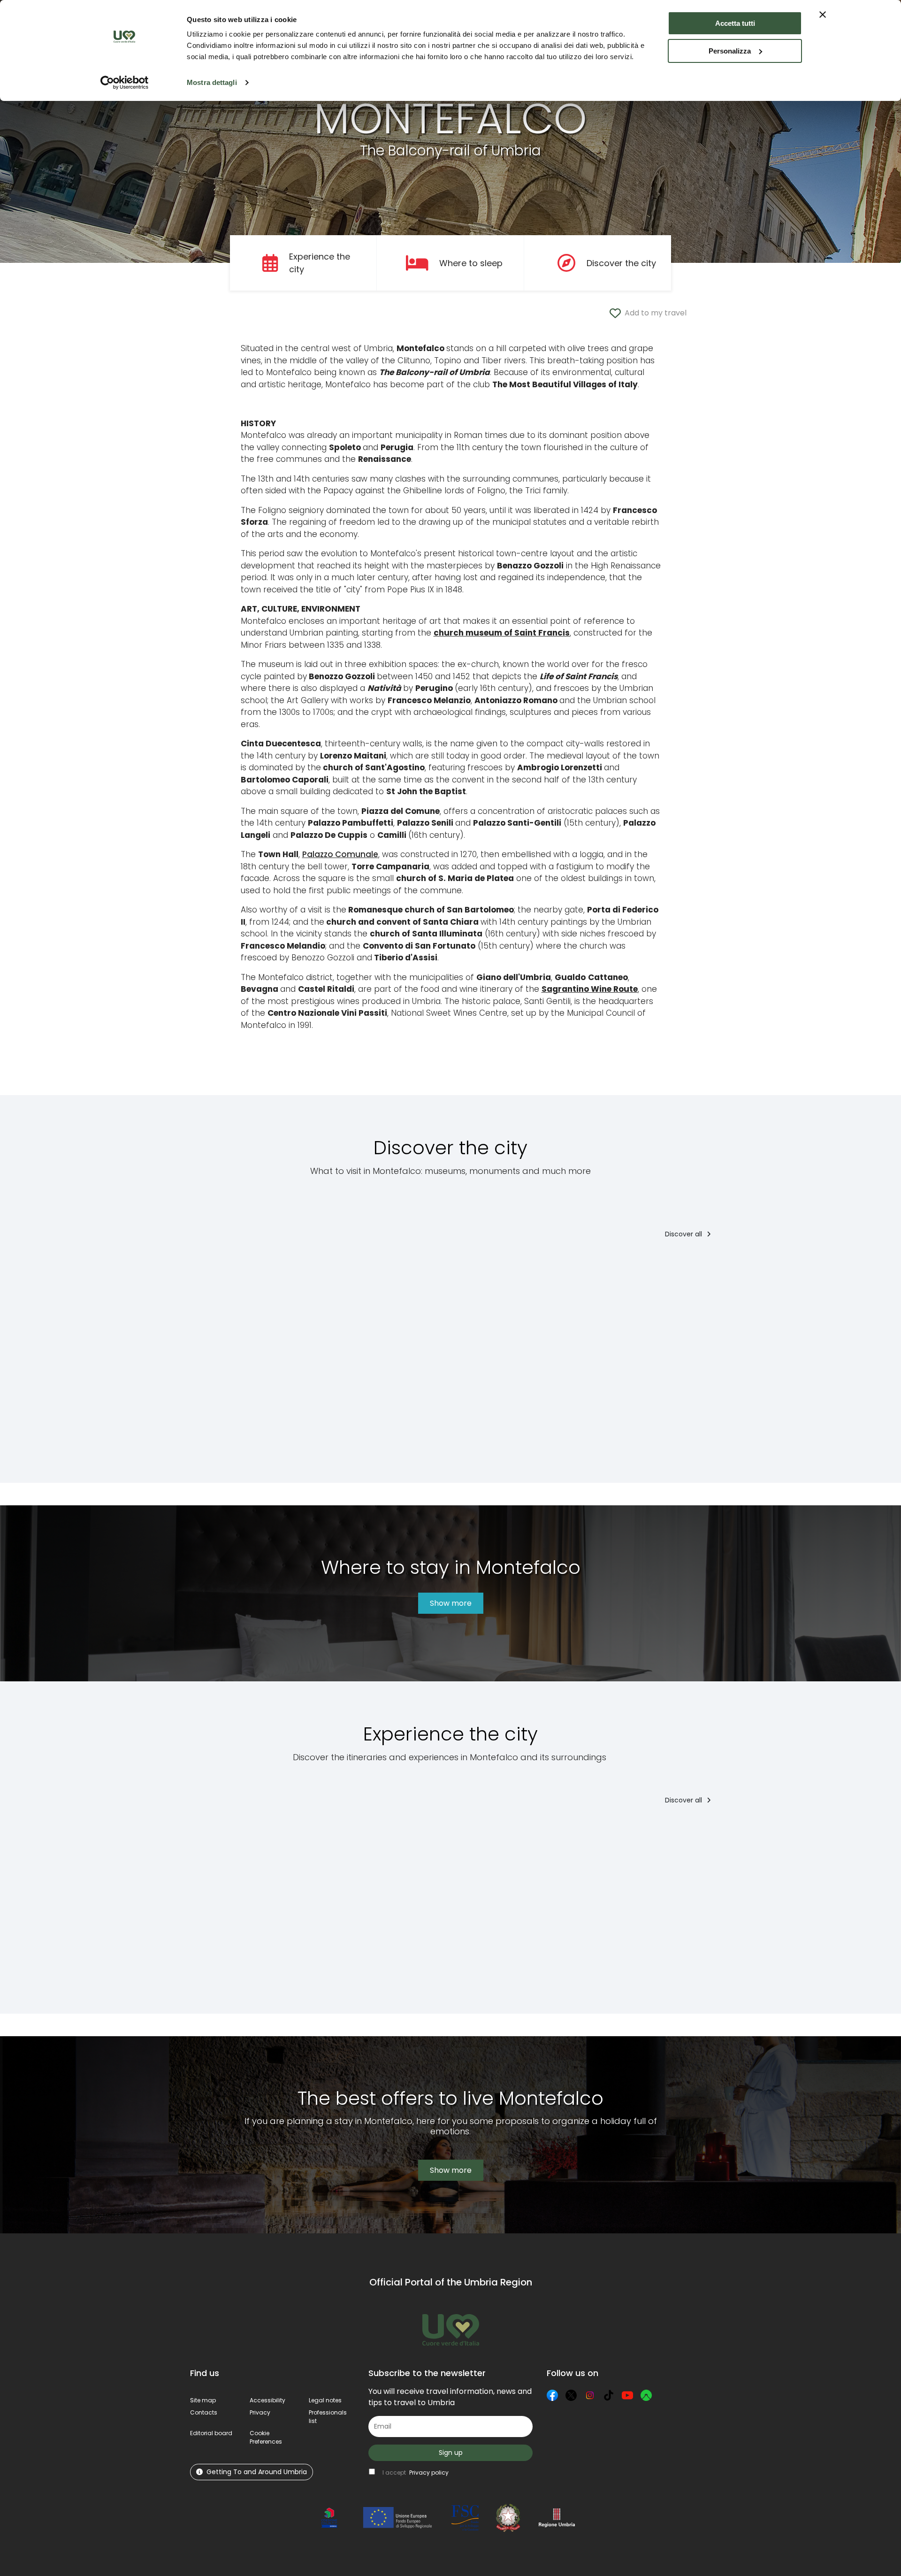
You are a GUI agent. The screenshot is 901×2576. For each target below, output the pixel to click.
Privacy (260, 2412)
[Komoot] (646, 2395)
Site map (203, 2400)
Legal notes (325, 2400)
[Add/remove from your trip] (266, 1267)
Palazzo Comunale (340, 854)
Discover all (684, 1234)
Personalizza (730, 51)
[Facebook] (552, 2395)
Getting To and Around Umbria (257, 2472)
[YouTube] (627, 2395)
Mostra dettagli (212, 82)
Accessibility (267, 2400)
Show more (451, 1603)
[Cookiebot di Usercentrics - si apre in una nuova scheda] (125, 83)
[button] (266, 2437)
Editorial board (211, 2433)
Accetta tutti (735, 23)
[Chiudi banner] (823, 15)
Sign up (451, 2453)
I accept (416, 2472)
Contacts (204, 2412)
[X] (571, 2395)
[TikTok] (609, 2395)
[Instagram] (590, 2395)
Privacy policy (429, 2472)
